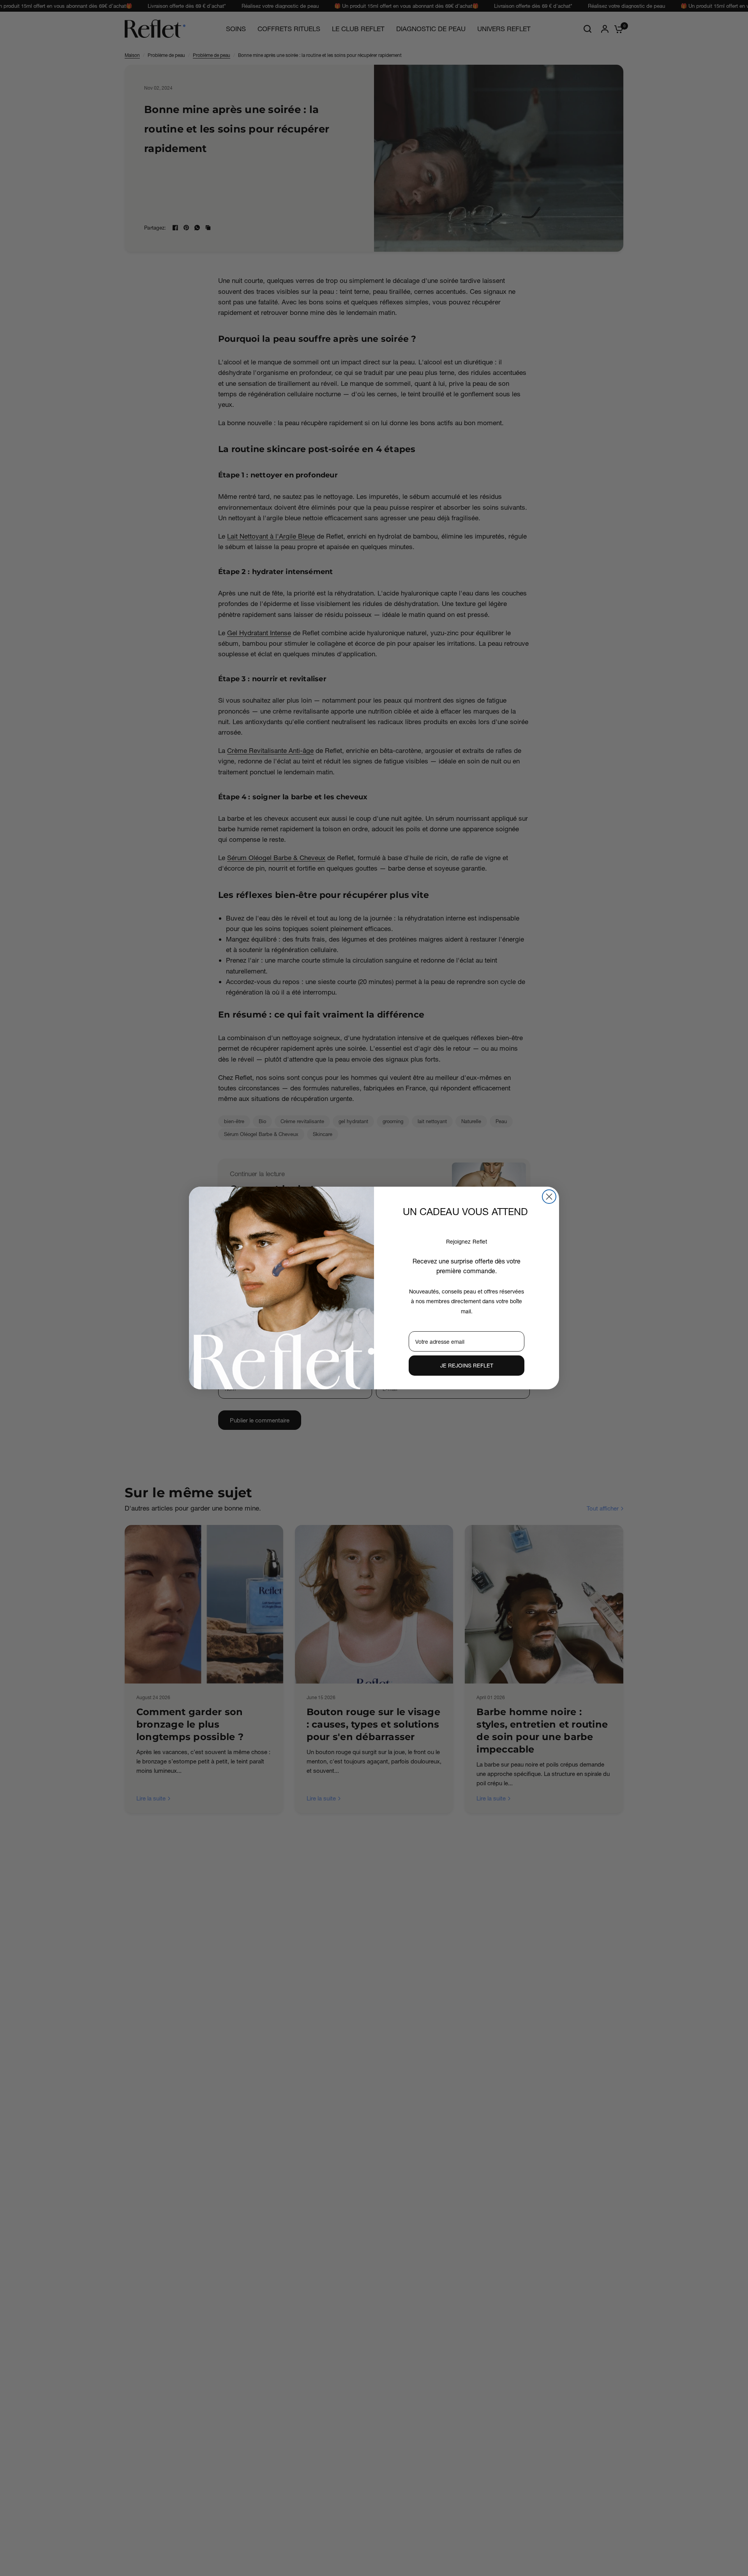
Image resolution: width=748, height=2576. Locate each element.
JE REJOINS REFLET (467, 1365)
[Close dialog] (549, 1197)
